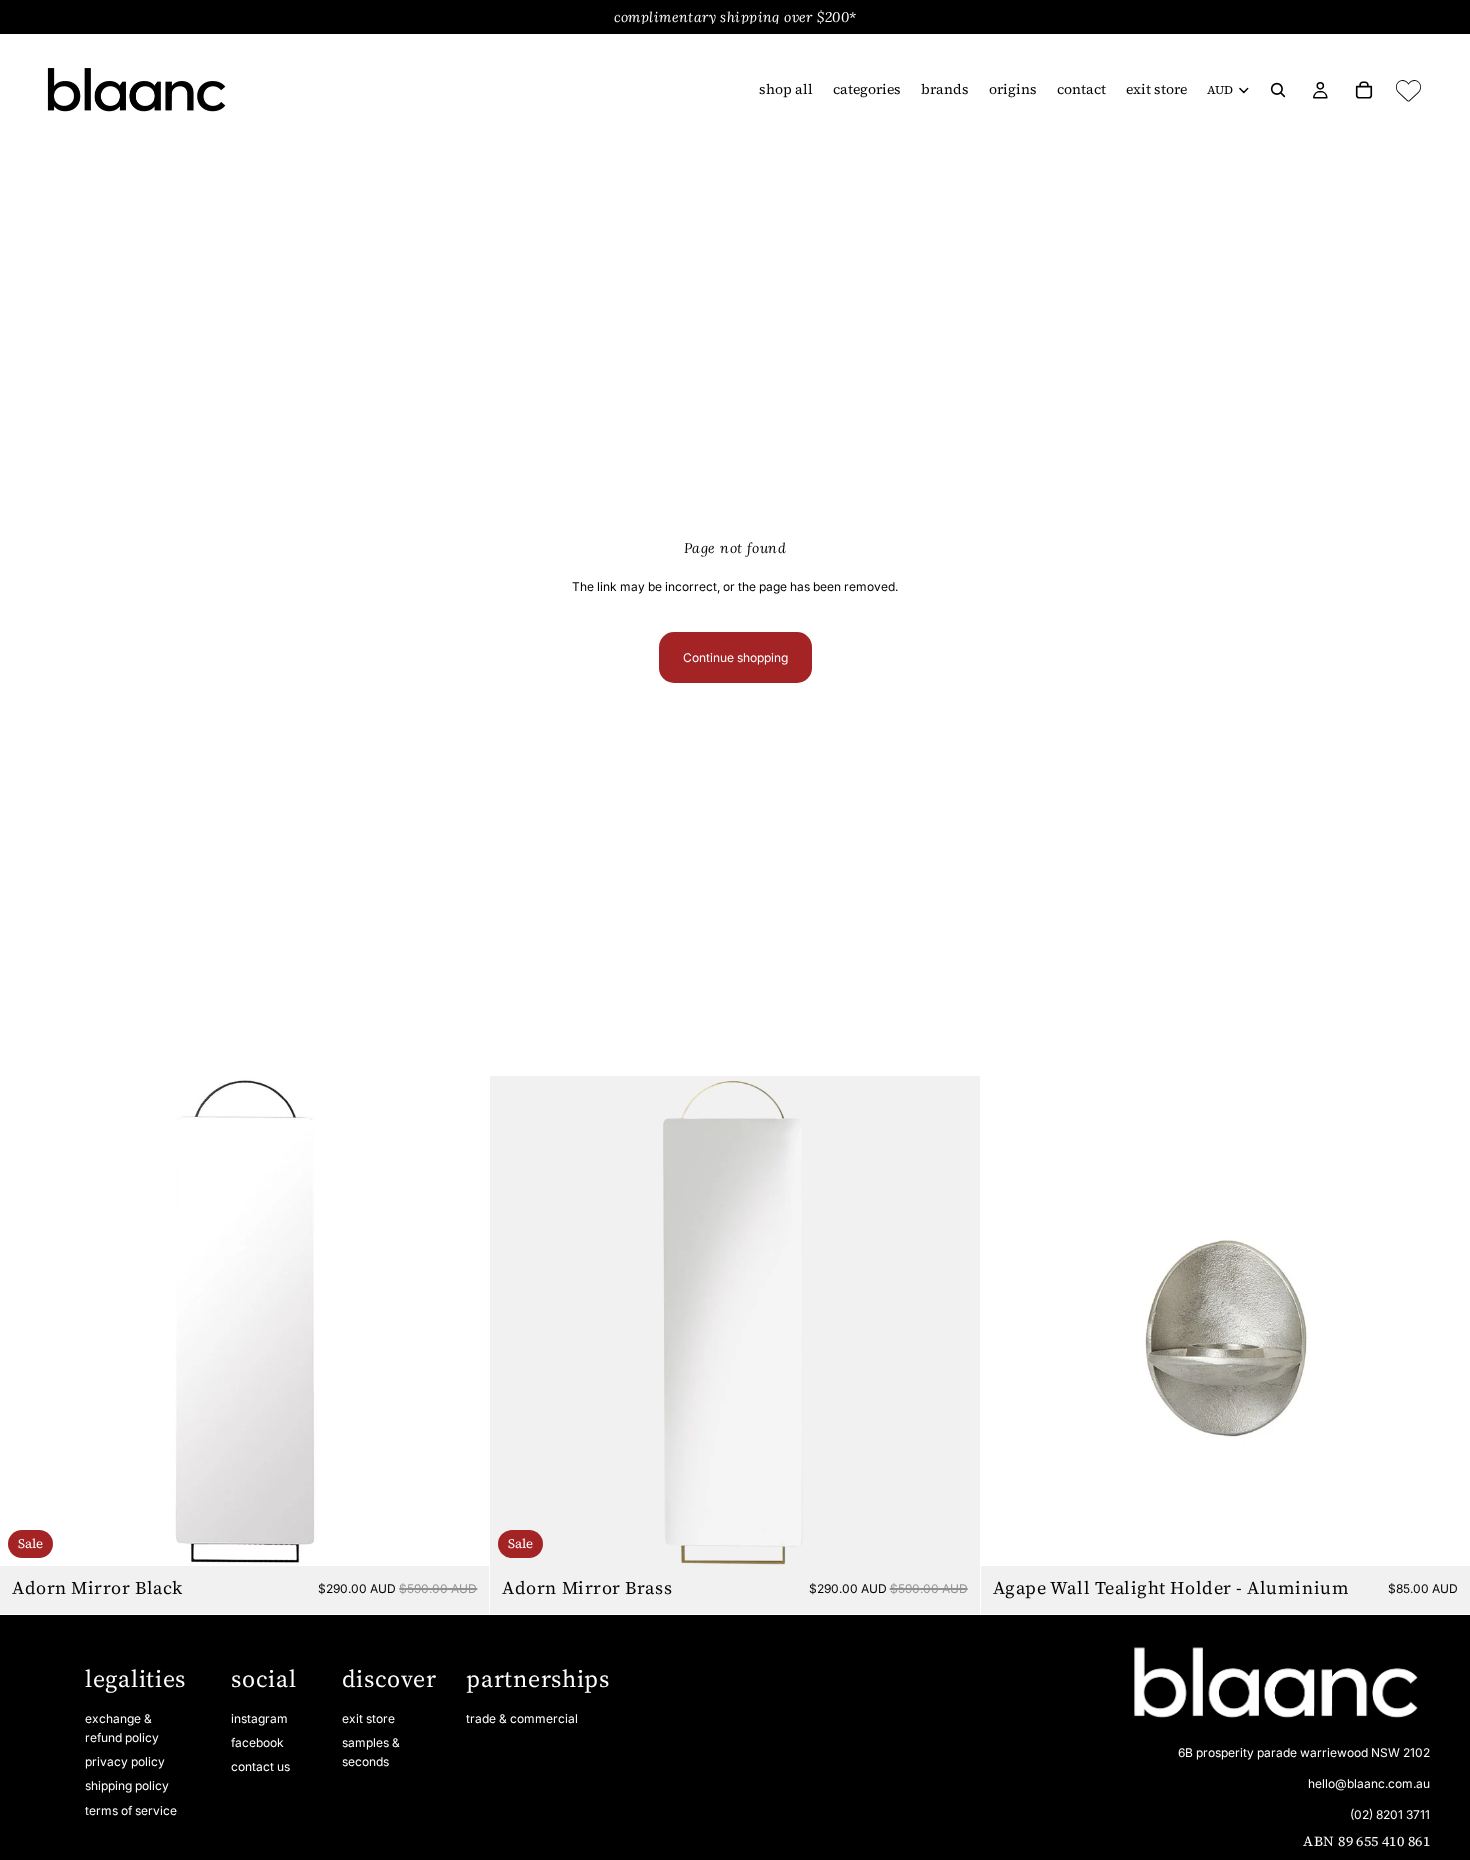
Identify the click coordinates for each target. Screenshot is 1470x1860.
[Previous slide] (30, 1321)
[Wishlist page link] (1408, 90)
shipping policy (127, 1786)
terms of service (131, 1810)
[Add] (459, 1536)
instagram (259, 1718)
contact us (260, 1766)
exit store (368, 1718)
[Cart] (1364, 90)
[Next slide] (459, 1321)
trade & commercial (522, 1718)
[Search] (1278, 90)
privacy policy (125, 1761)
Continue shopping (735, 657)
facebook (257, 1742)
